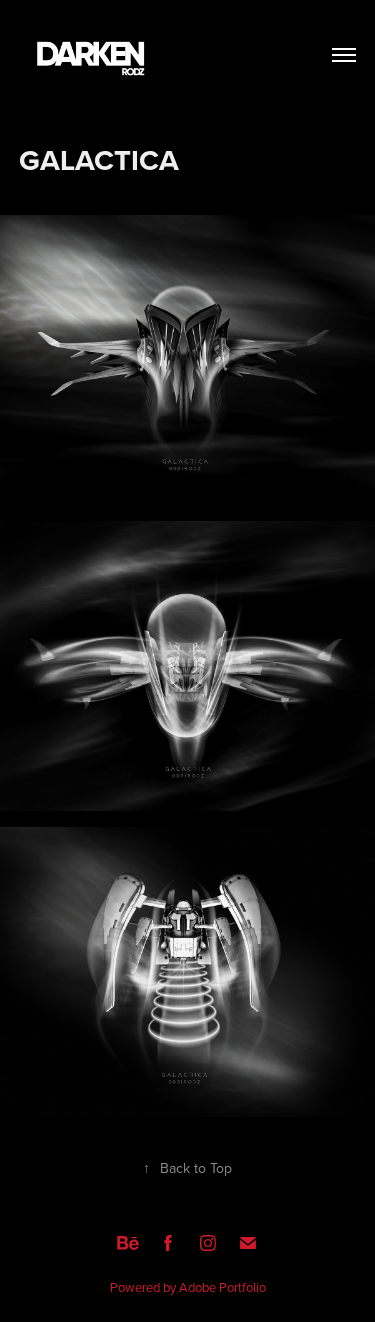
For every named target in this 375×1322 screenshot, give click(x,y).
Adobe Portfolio (222, 1287)
